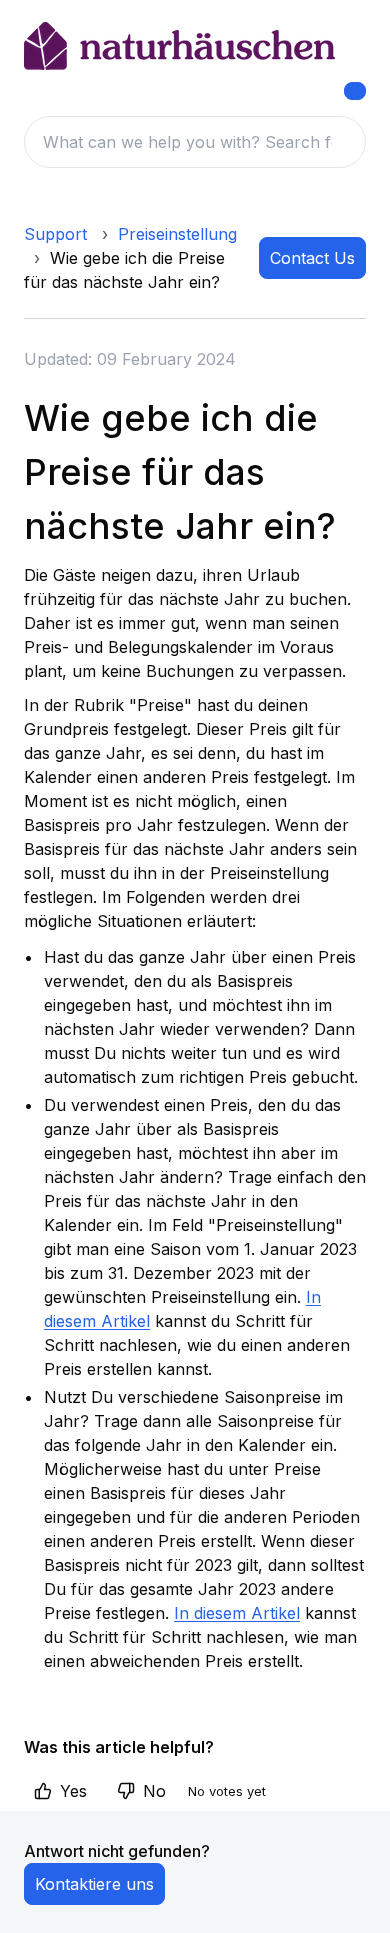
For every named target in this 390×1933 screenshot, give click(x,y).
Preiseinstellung (177, 234)
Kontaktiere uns (94, 1884)
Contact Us (312, 258)
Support (55, 234)
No (154, 1791)
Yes (73, 1791)
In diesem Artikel (237, 1613)
